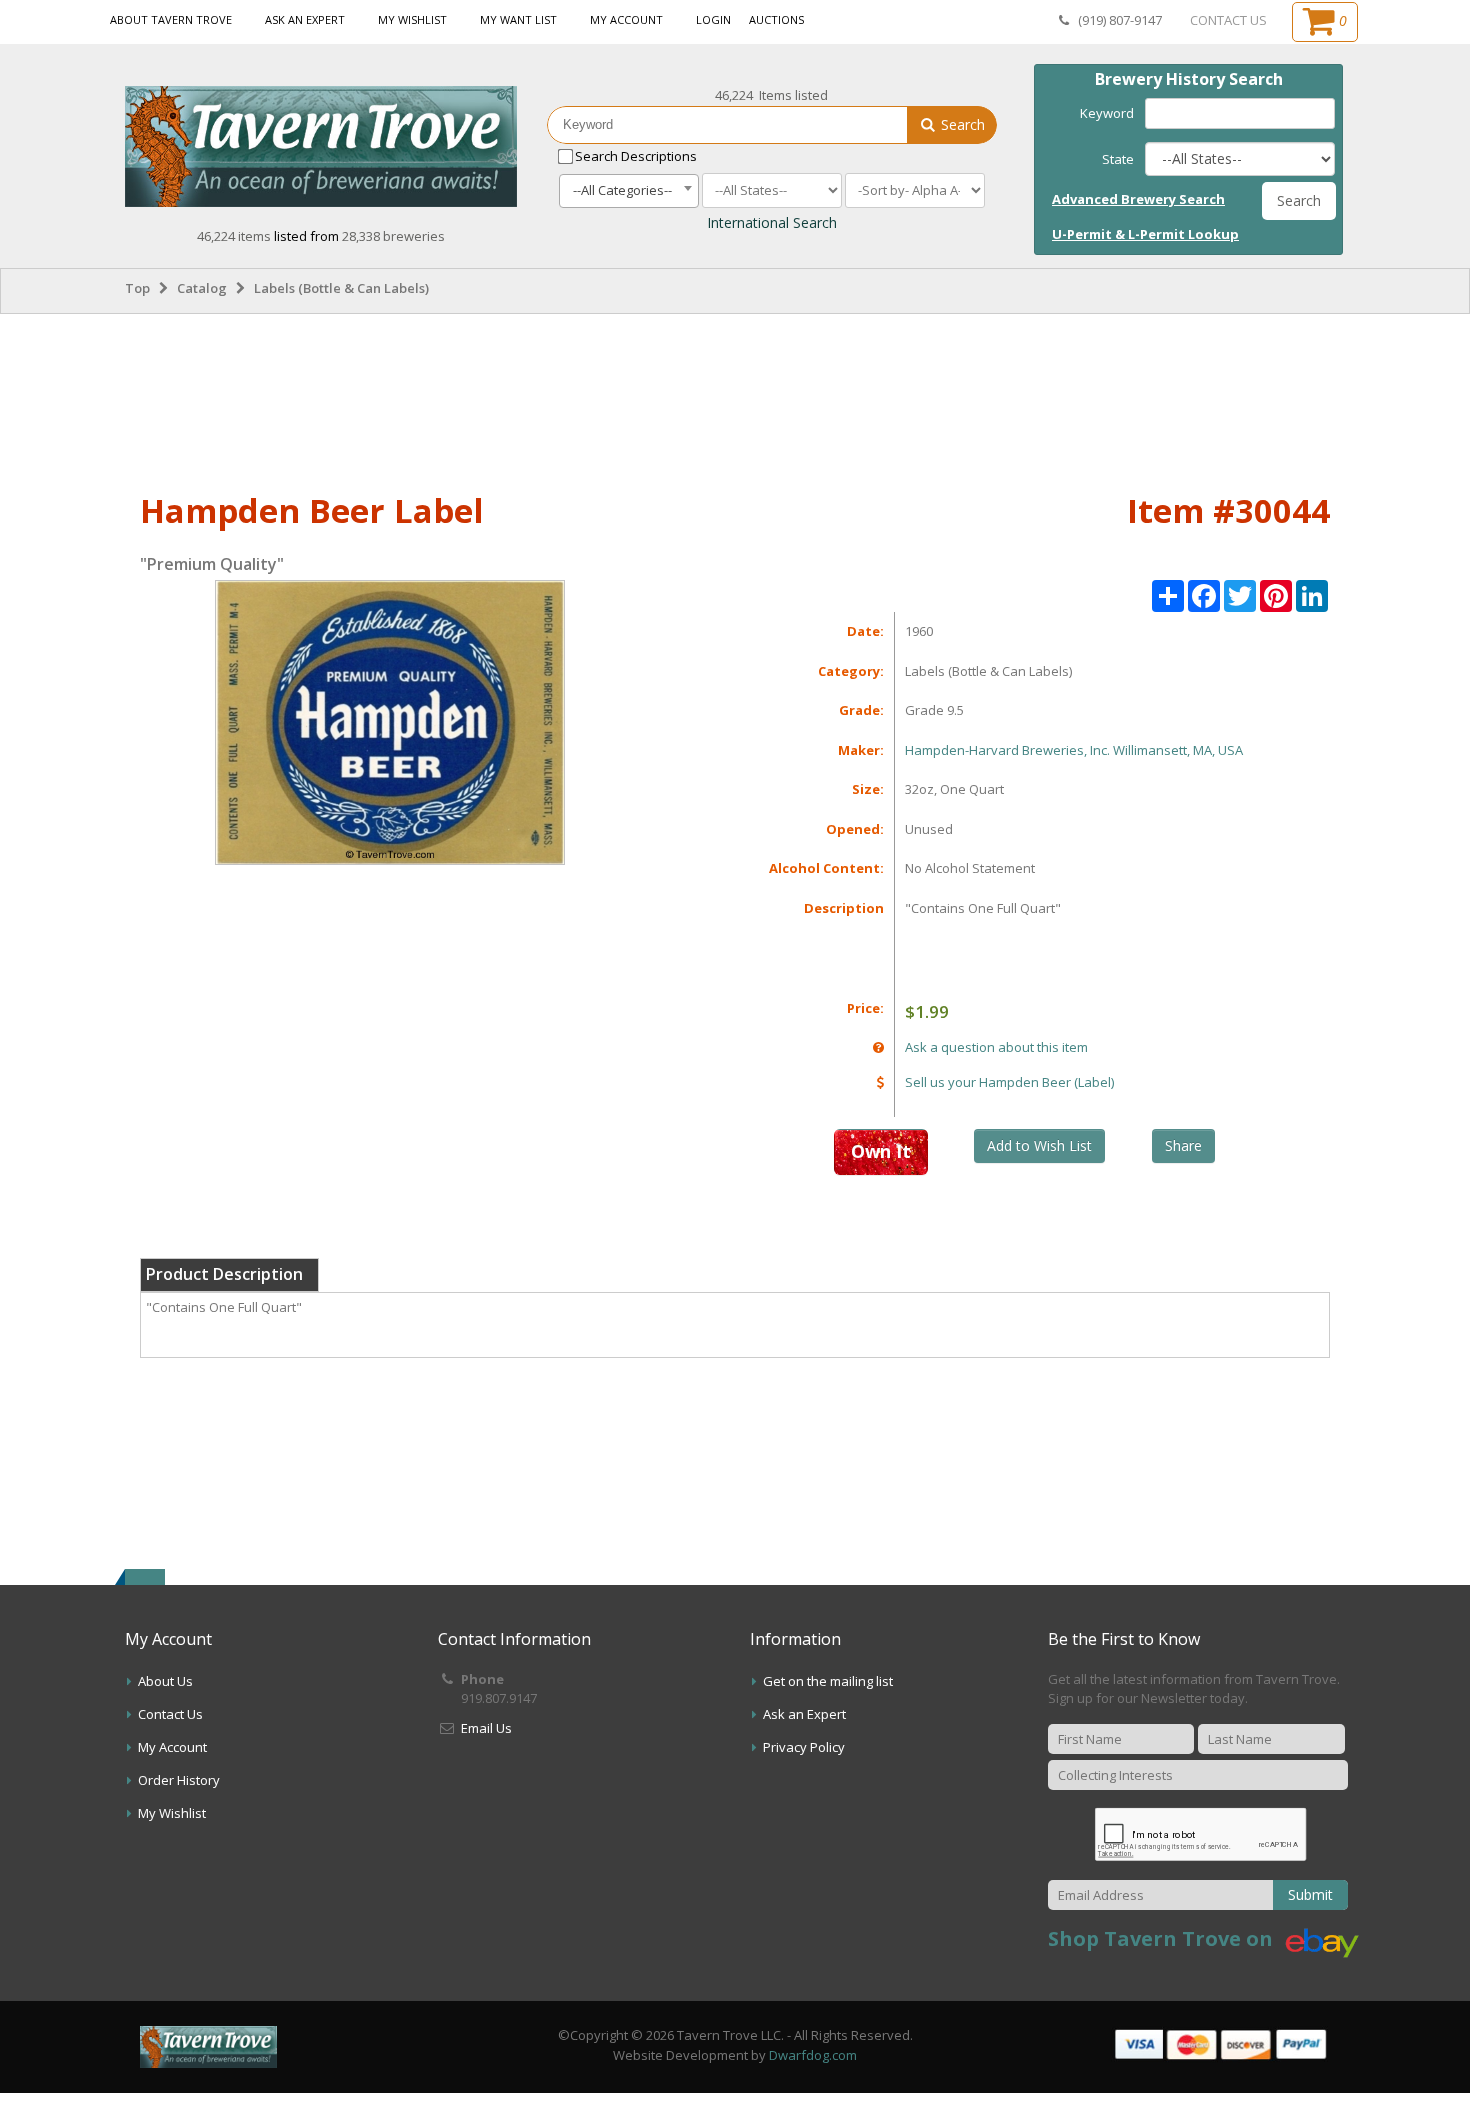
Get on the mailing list (828, 1681)
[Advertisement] (735, 399)
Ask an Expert (305, 19)
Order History (179, 1780)
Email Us (486, 1728)
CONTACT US (1228, 20)
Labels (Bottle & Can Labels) (341, 288)
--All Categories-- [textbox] (622, 190)
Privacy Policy (804, 1747)
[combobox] (629, 191)
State (1118, 159)
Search (961, 124)
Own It (881, 1151)
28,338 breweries (393, 236)
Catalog (202, 288)
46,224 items (235, 236)
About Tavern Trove (171, 19)
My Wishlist (412, 19)
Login (713, 19)
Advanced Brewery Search (1138, 199)
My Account (626, 19)
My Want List (518, 19)
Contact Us (170, 1714)
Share (1183, 1145)
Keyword (1107, 113)
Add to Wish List (1039, 1145)
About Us (165, 1681)
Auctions (776, 19)
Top (137, 288)
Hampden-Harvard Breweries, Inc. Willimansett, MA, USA (1074, 750)
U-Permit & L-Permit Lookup (1145, 234)
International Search (772, 222)
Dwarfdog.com (813, 2055)
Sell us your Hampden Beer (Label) (1009, 1082)
